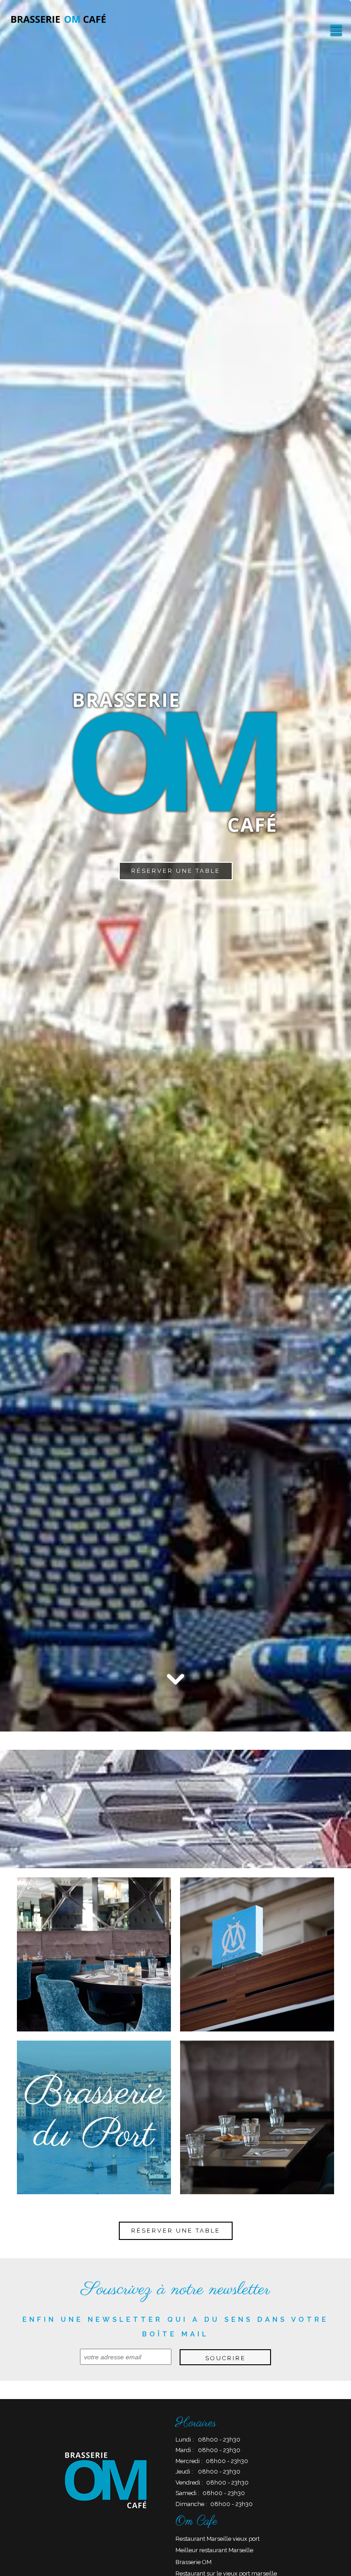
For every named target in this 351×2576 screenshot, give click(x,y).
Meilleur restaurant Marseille (214, 2550)
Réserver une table (176, 871)
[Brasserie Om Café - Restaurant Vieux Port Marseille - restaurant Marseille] (257, 1954)
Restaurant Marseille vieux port (218, 2539)
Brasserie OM (194, 2562)
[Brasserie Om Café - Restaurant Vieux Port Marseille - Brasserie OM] (257, 2117)
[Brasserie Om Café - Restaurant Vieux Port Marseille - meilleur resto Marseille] (94, 1954)
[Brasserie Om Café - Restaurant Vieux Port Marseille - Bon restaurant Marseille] (94, 2117)
